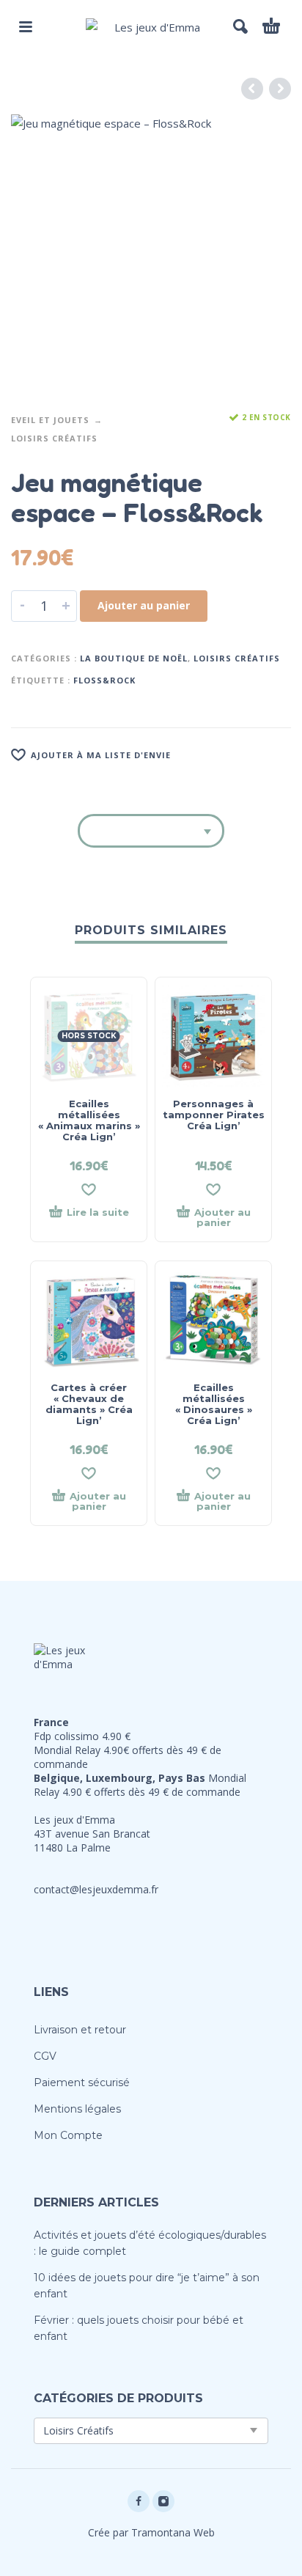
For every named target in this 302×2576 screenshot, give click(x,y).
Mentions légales (77, 2109)
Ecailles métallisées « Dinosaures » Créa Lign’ (214, 1404)
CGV (45, 2056)
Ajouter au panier (144, 605)
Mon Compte (68, 2135)
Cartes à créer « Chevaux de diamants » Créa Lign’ (89, 1404)
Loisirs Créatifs (54, 438)
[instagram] (163, 2501)
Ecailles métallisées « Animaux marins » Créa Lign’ (89, 1120)
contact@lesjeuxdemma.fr (96, 1889)
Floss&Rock (104, 680)
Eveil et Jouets (50, 420)
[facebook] (139, 2501)
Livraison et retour (80, 2030)
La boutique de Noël (134, 658)
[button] (26, 26)
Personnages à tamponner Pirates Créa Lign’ (214, 1115)
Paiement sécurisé (82, 2083)
